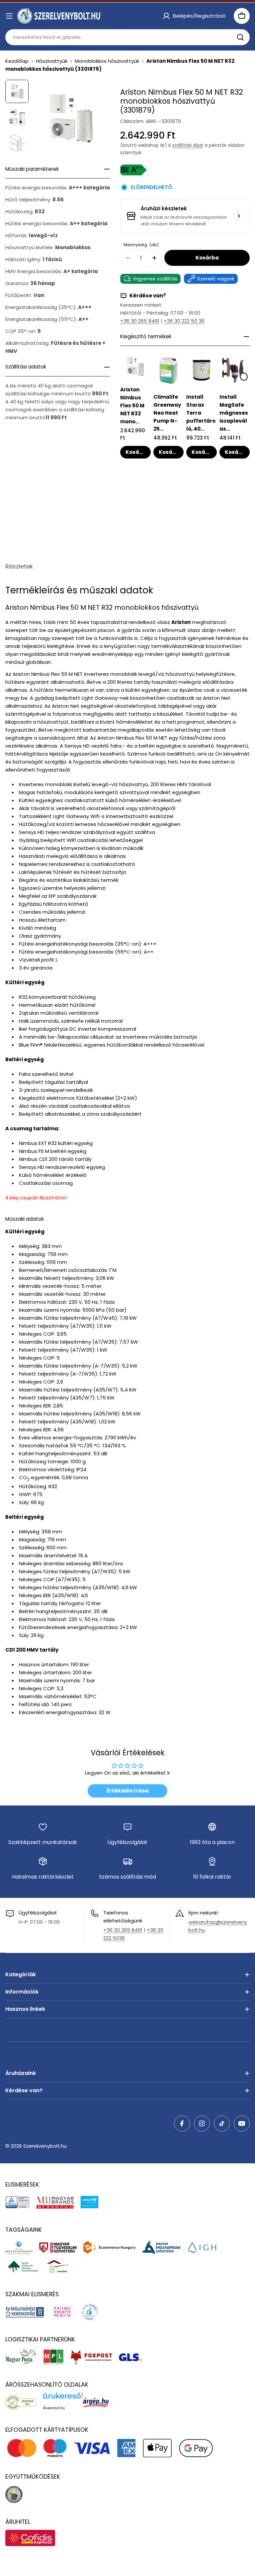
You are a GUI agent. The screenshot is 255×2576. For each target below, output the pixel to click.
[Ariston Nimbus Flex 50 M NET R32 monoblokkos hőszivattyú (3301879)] (135, 366)
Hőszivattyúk (52, 61)
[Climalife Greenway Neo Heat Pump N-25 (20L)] (169, 370)
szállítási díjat (188, 145)
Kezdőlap (17, 61)
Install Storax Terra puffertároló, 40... (201, 413)
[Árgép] (99, 2402)
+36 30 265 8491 (140, 321)
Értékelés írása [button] (128, 1791)
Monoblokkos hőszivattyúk (107, 61)
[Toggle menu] (9, 16)
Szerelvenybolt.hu (45, 2146)
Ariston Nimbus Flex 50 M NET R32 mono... (132, 406)
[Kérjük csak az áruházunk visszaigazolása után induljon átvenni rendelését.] (239, 216)
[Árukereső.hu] (24, 2402)
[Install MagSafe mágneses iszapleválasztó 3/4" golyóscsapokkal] (235, 370)
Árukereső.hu (54, 2408)
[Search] (240, 37)
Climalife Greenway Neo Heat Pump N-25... (167, 413)
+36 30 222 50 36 (184, 321)
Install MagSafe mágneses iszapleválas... (234, 413)
